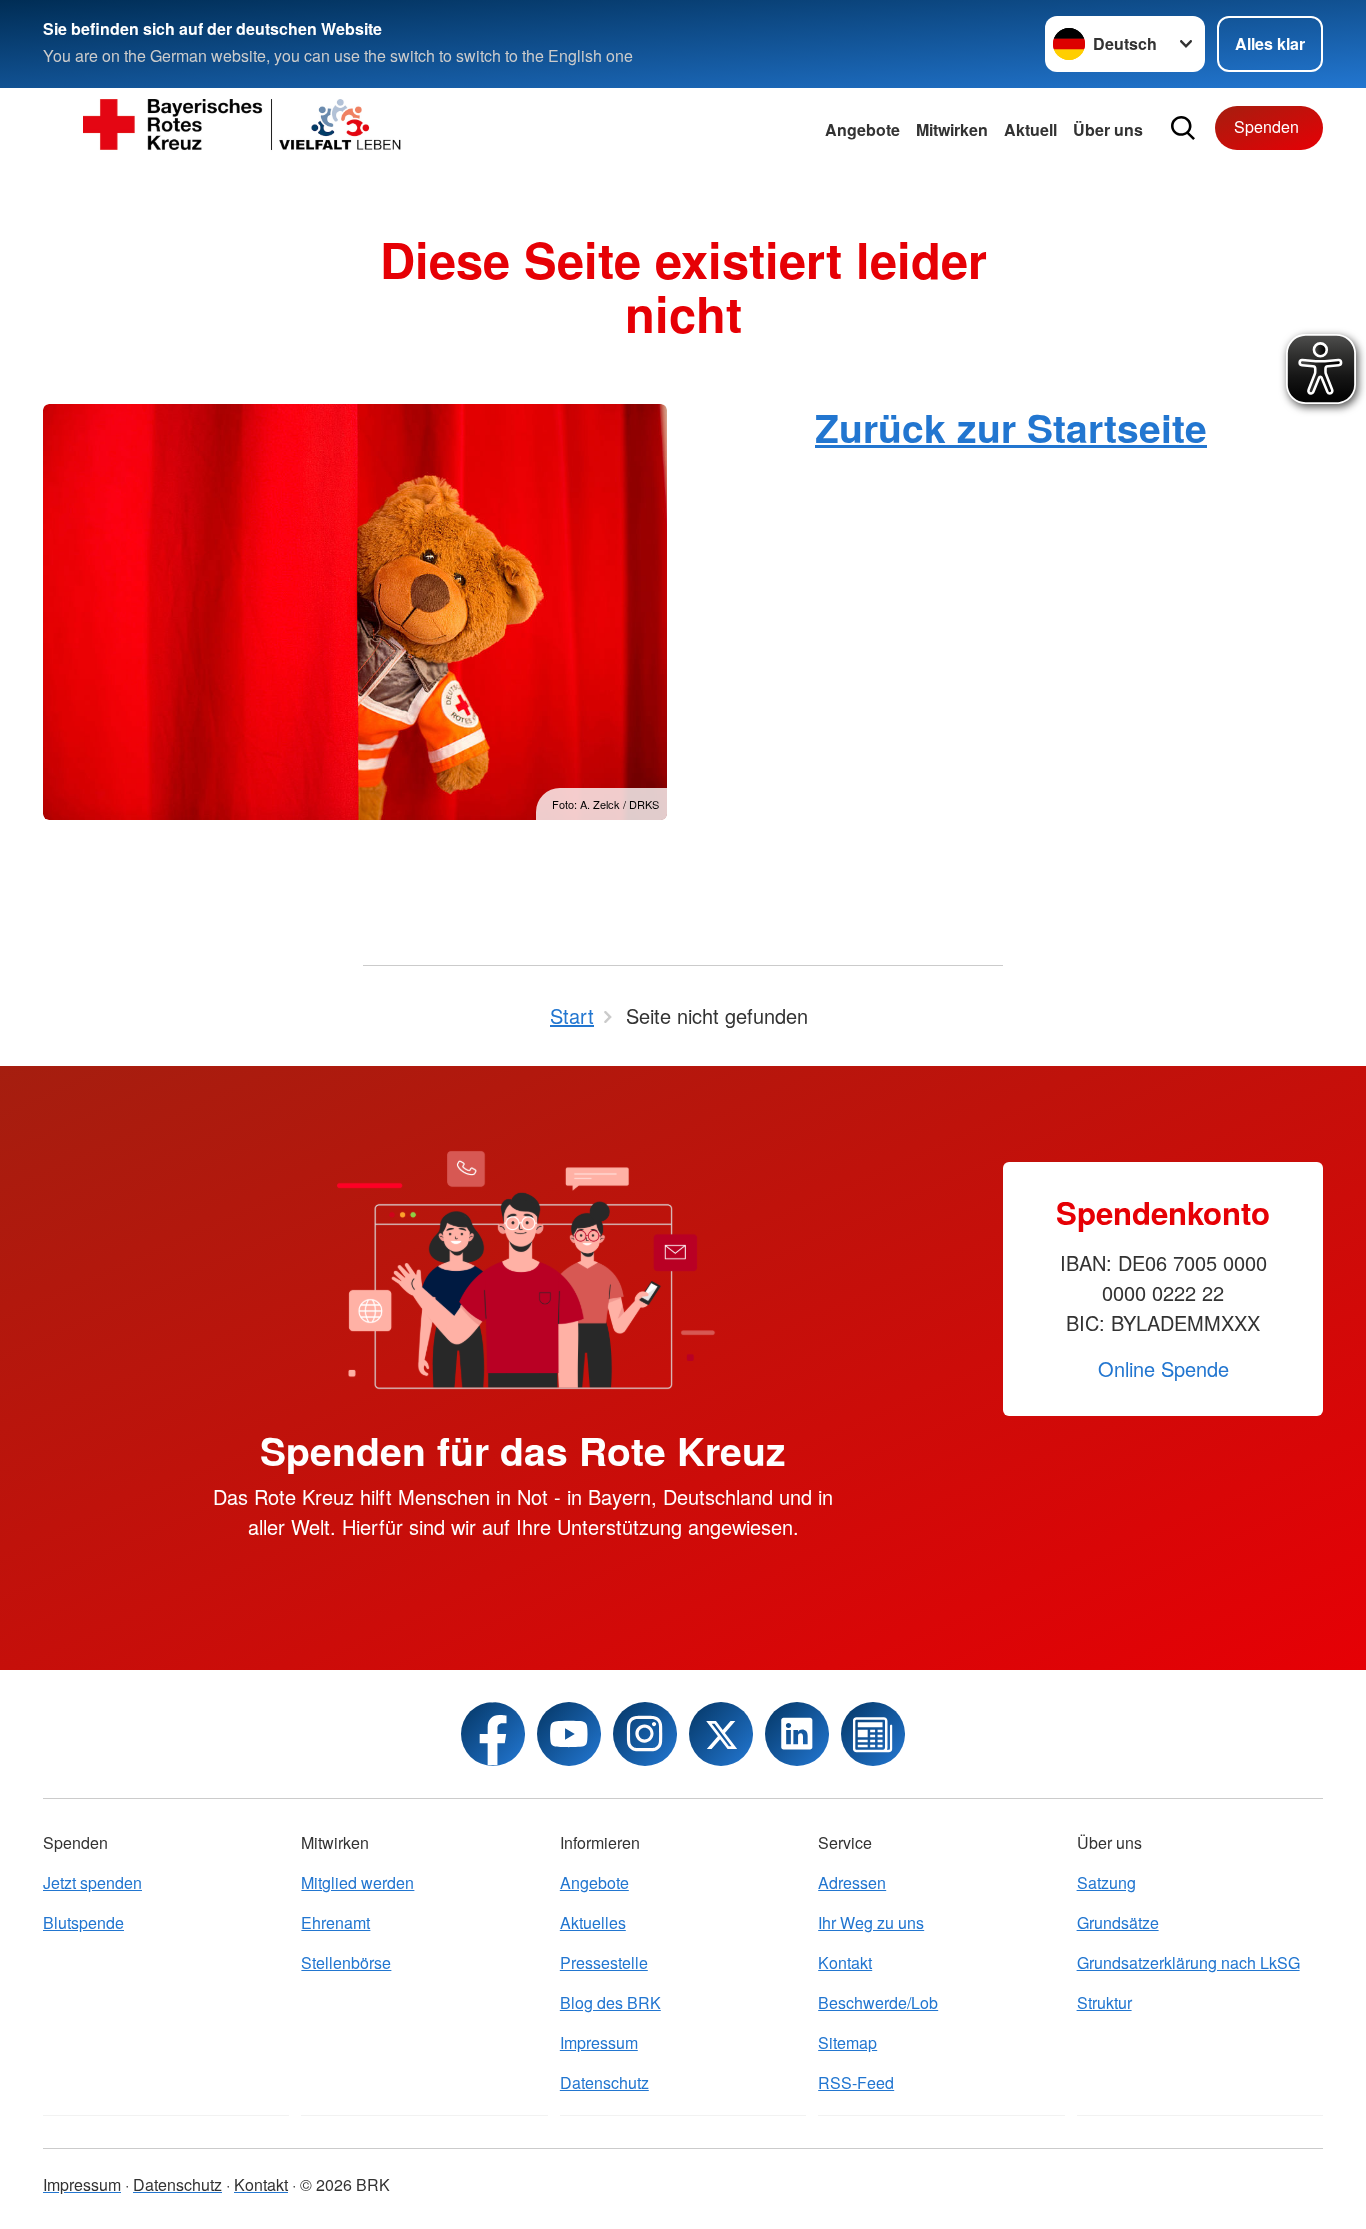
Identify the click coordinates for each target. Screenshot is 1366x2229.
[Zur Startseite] (243, 128)
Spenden (1266, 126)
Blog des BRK (610, 2002)
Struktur (1104, 2002)
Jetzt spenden (92, 1882)
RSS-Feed (856, 2082)
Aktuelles (593, 1922)
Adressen (852, 1882)
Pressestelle (604, 1962)
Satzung (1106, 1882)
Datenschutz (604, 2082)
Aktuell (1030, 129)
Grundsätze (1118, 1922)
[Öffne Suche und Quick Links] (1183, 128)
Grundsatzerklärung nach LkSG (1188, 1962)
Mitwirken (952, 129)
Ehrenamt (335, 1922)
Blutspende (83, 1922)
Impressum (599, 2042)
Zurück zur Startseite (1011, 427)
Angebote (862, 129)
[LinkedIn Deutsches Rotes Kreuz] (797, 1734)
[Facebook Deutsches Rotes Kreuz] (493, 1734)
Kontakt (845, 1962)
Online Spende (1163, 1368)
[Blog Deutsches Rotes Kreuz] (873, 1734)
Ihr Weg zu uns (871, 1922)
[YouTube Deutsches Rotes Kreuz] (569, 1734)
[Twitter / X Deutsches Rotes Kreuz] (721, 1734)
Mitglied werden (357, 1882)
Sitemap (847, 2042)
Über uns (1108, 129)
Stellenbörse (346, 1962)
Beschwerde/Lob (878, 2002)
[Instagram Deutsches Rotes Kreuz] (645, 1734)
